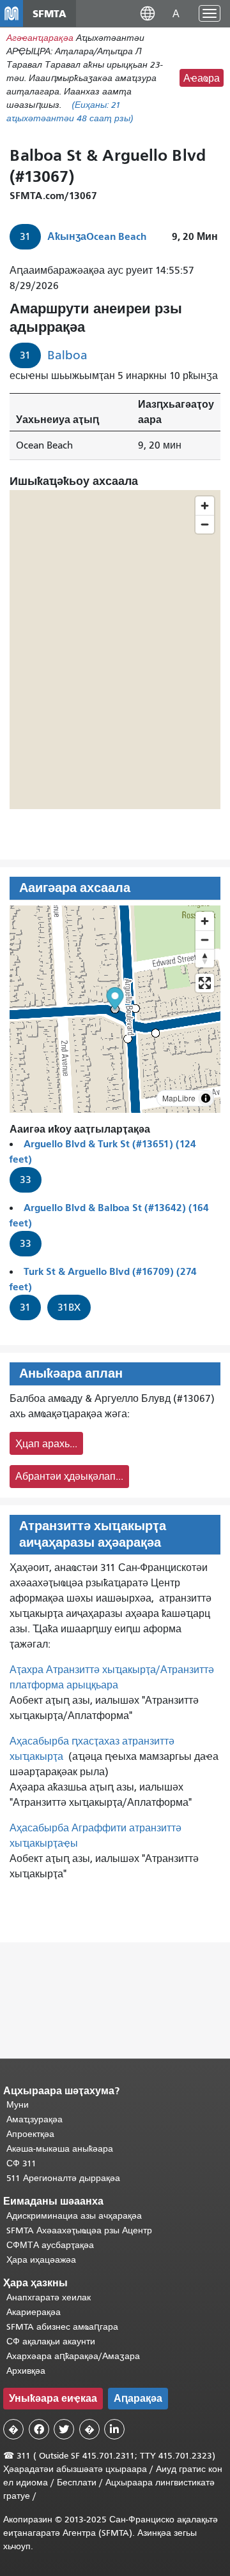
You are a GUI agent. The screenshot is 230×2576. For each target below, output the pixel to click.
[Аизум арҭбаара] (205, 921)
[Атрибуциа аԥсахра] (206, 1098)
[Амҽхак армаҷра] (205, 940)
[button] (148, 13)
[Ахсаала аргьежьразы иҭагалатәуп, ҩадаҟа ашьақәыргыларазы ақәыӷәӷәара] (205, 958)
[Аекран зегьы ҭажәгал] (205, 983)
